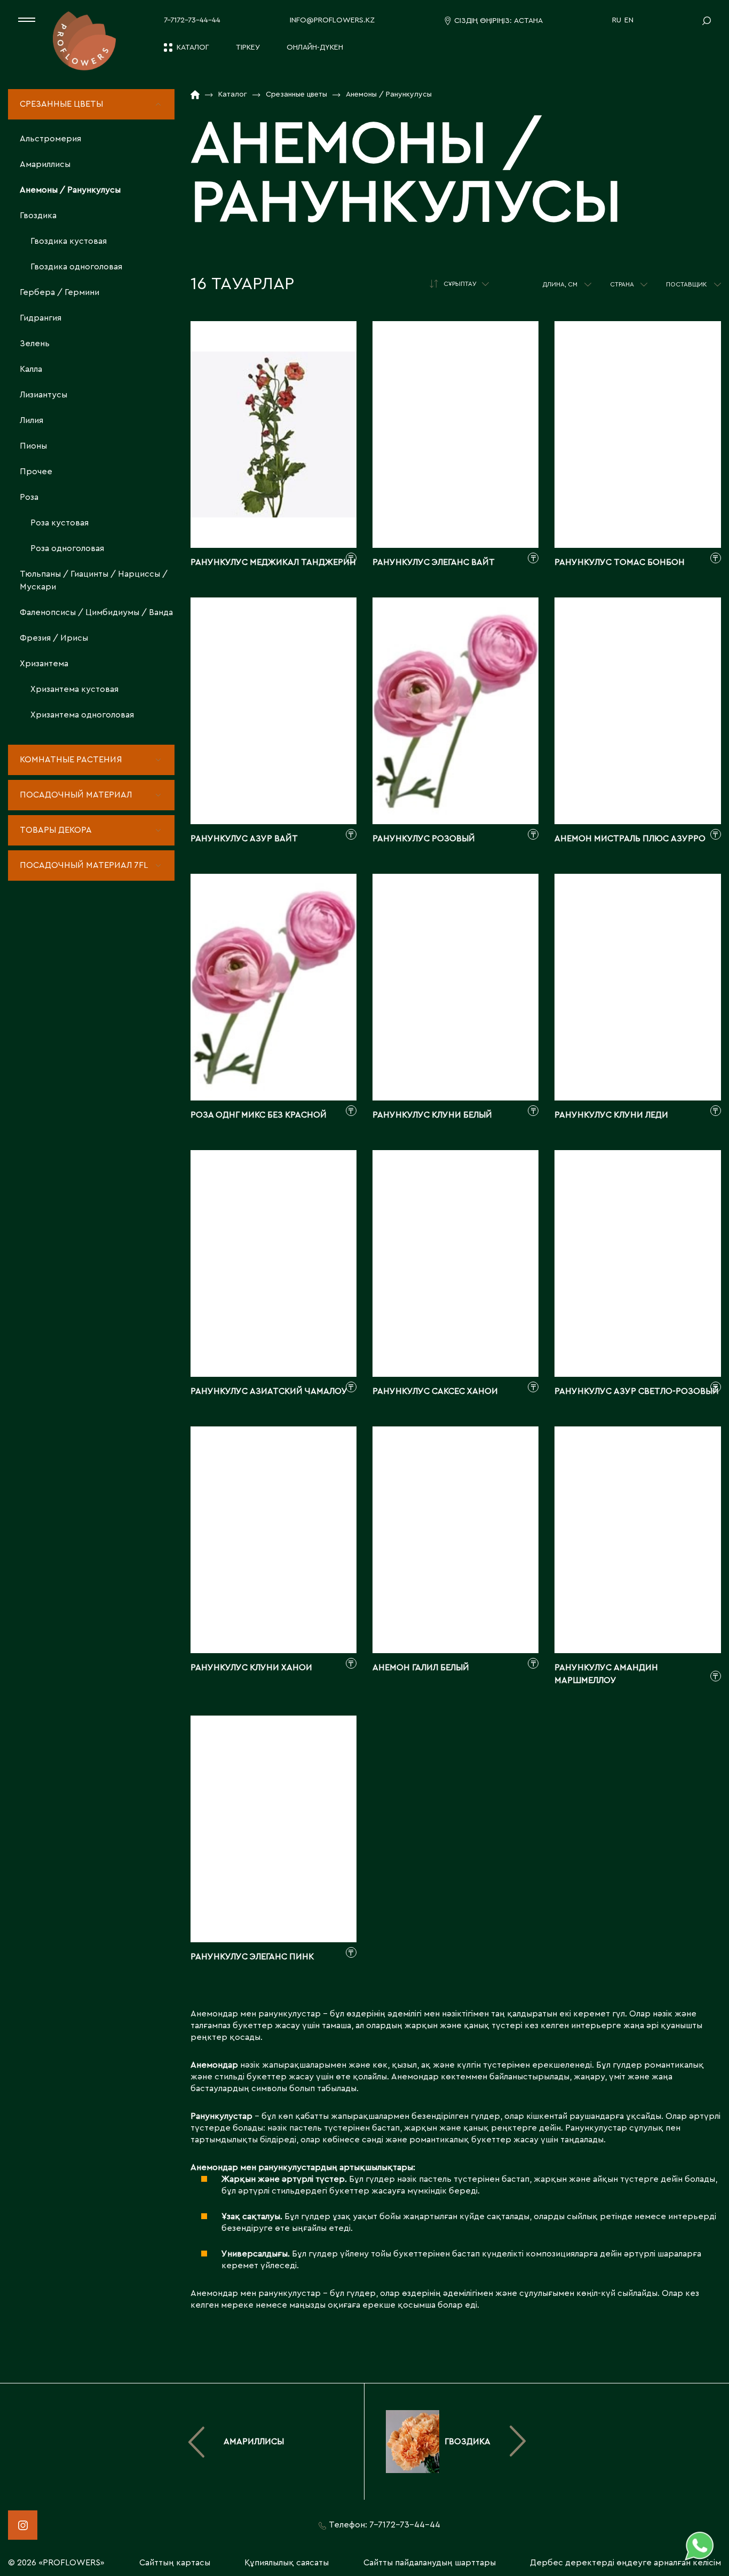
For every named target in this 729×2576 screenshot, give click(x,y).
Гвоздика (38, 216)
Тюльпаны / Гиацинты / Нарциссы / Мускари (94, 580)
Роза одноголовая (67, 548)
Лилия (31, 420)
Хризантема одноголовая (82, 715)
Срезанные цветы (61, 104)
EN (629, 20)
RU (617, 20)
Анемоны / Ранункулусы (70, 190)
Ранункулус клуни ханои (251, 1668)
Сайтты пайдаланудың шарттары (430, 2563)
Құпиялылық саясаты (287, 2563)
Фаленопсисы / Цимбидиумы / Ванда (96, 612)
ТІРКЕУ (248, 47)
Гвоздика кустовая (69, 241)
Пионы (33, 446)
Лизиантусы (43, 395)
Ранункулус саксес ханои (435, 1391)
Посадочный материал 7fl (84, 865)
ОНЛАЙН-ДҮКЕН (315, 47)
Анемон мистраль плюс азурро (630, 839)
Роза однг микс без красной (259, 1115)
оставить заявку (274, 517)
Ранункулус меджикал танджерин (273, 562)
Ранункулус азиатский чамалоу (269, 1391)
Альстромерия (50, 139)
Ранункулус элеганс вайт (434, 562)
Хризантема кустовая (74, 689)
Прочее (36, 472)
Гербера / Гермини (60, 292)
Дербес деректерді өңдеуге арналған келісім (625, 2563)
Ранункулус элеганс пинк (252, 1957)
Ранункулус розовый (424, 839)
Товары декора (56, 830)
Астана (528, 21)
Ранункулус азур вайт (244, 839)
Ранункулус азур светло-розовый (637, 1391)
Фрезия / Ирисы (54, 638)
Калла (31, 369)
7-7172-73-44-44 (192, 20)
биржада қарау (274, 478)
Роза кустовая (60, 523)
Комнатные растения (71, 760)
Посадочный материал (76, 795)
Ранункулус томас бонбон (620, 562)
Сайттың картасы (175, 2563)
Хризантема (44, 664)
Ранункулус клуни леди (611, 1115)
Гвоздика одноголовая (76, 267)
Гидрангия (41, 318)
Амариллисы (45, 164)
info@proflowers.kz (332, 20)
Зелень (35, 344)
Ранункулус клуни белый (432, 1115)
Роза (29, 497)
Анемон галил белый (421, 1668)
